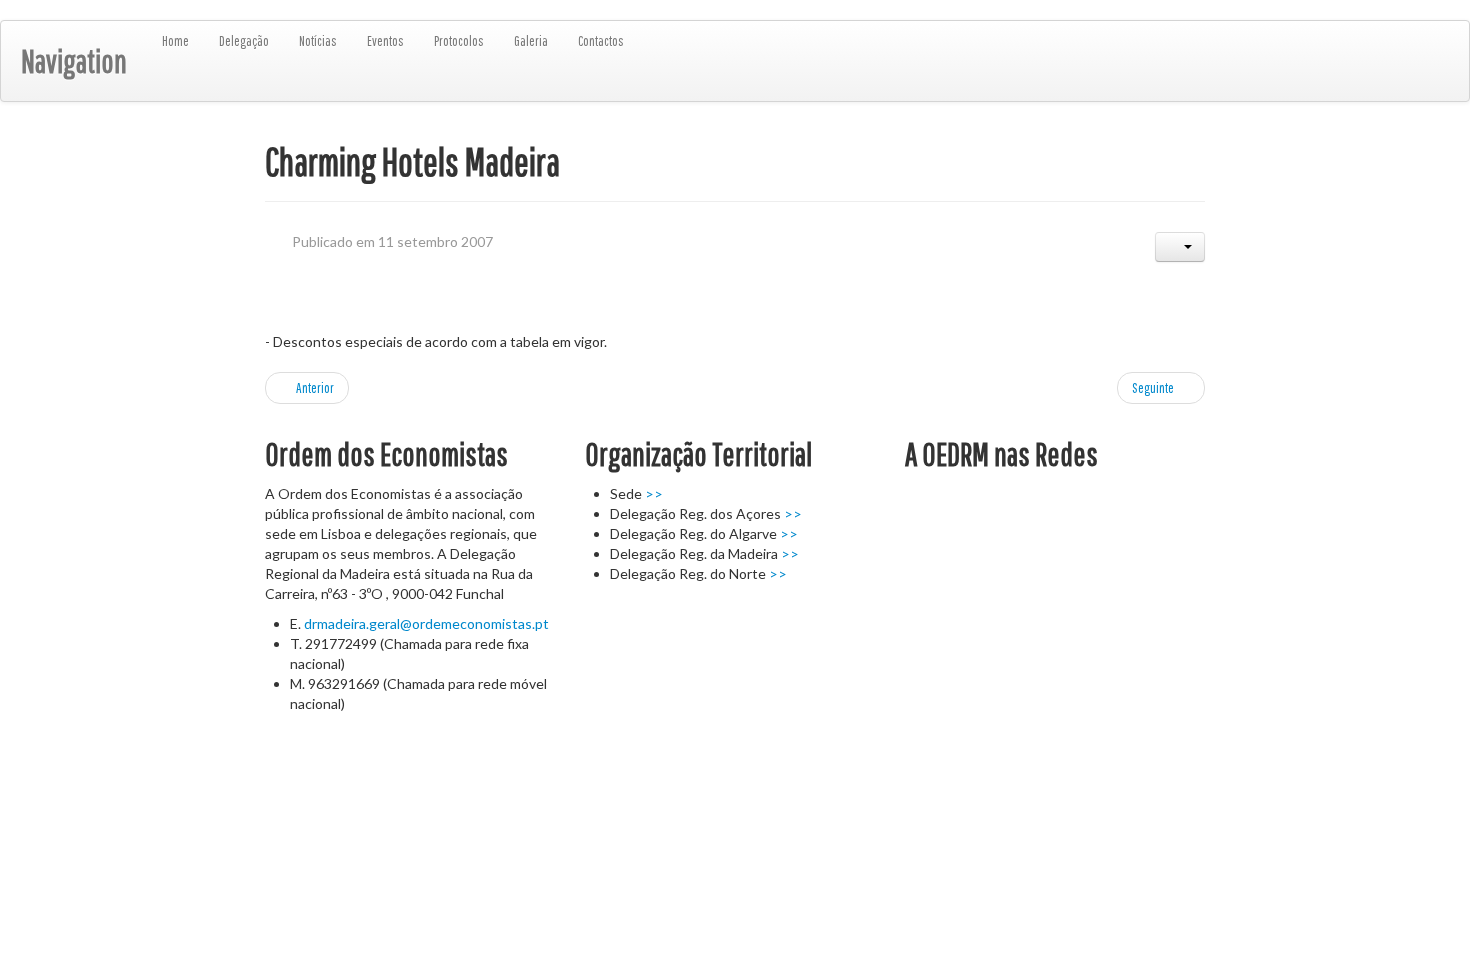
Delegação (244, 41)
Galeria (531, 41)
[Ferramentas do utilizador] (1180, 247)
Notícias (318, 41)
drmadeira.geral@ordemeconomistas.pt (426, 623)
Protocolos (459, 41)
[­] (7, 763)
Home (175, 41)
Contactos (601, 41)
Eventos (385, 41)
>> (654, 493)
